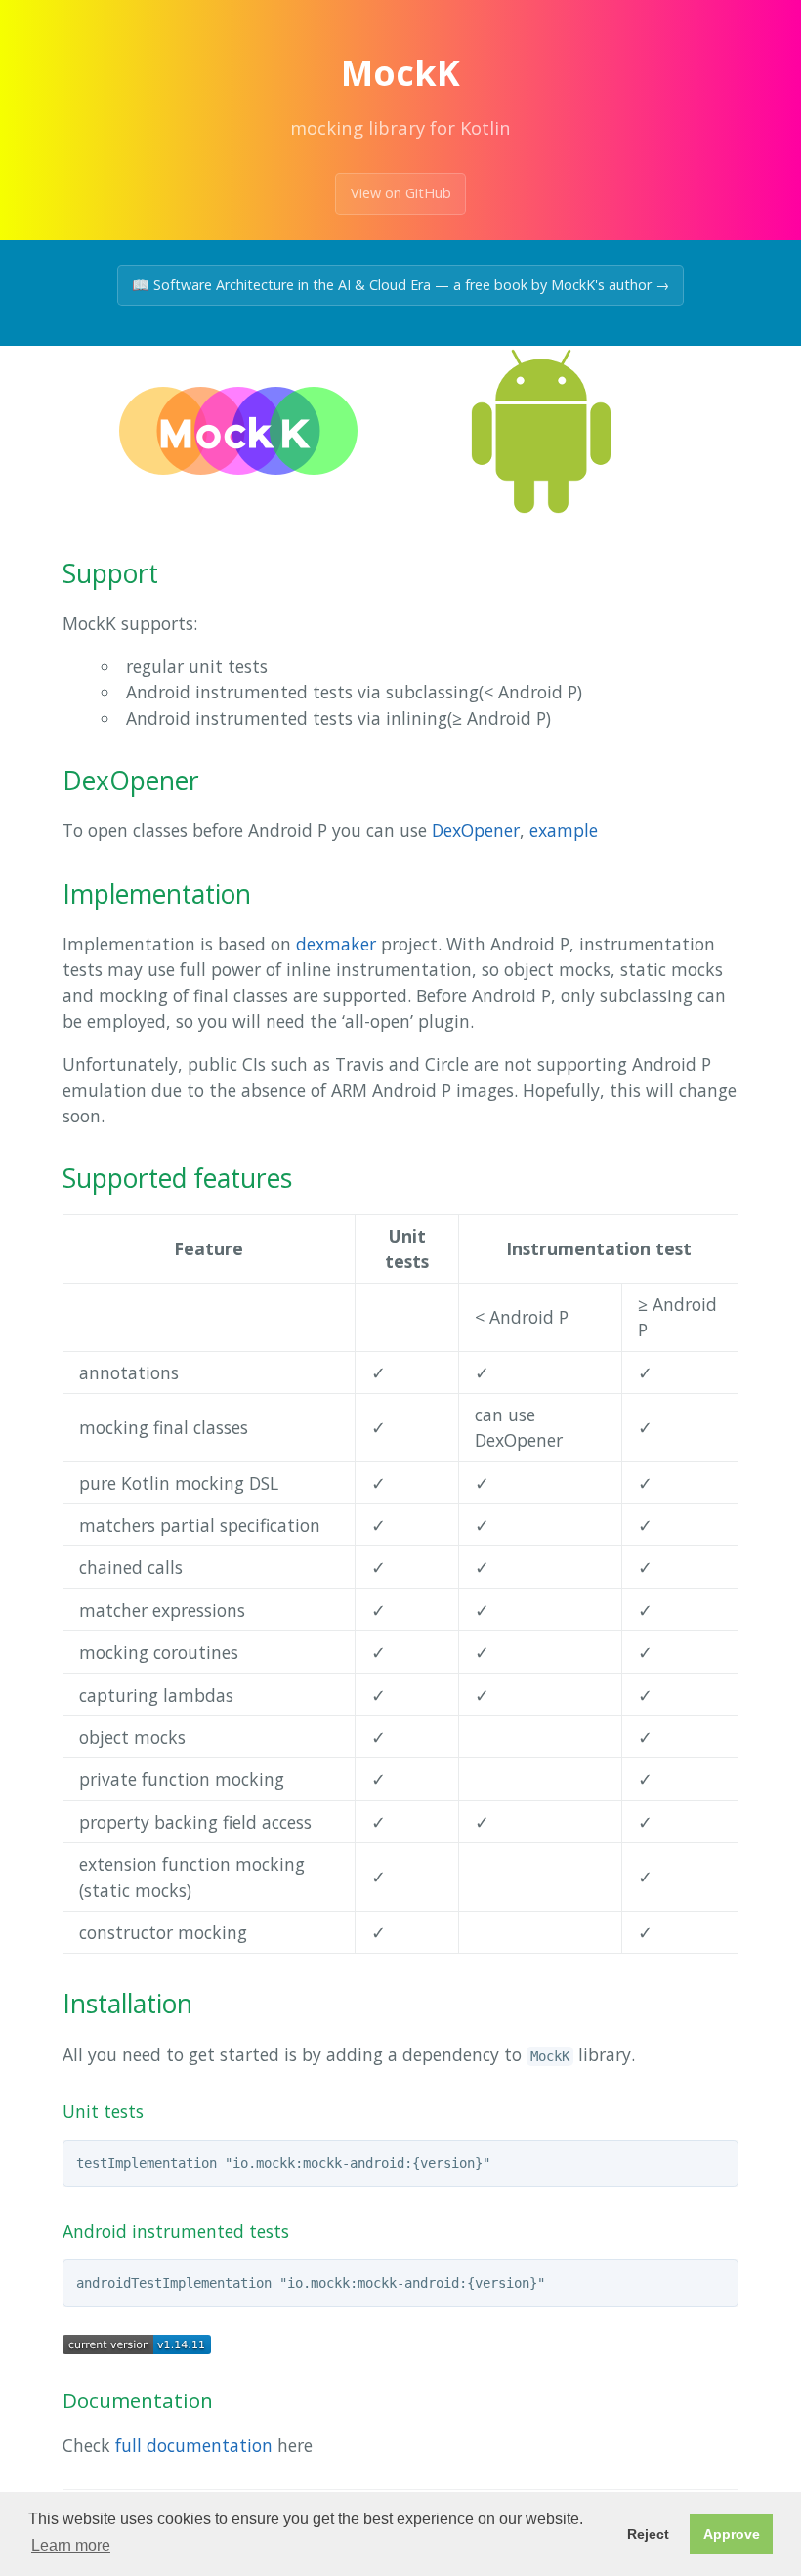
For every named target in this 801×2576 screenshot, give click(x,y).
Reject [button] (648, 2534)
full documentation (194, 2445)
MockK (400, 73)
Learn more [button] (71, 2545)
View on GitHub (401, 193)
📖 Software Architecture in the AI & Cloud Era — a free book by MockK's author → (400, 285)
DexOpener (476, 830)
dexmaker (336, 944)
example (564, 830)
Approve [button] (732, 2534)
